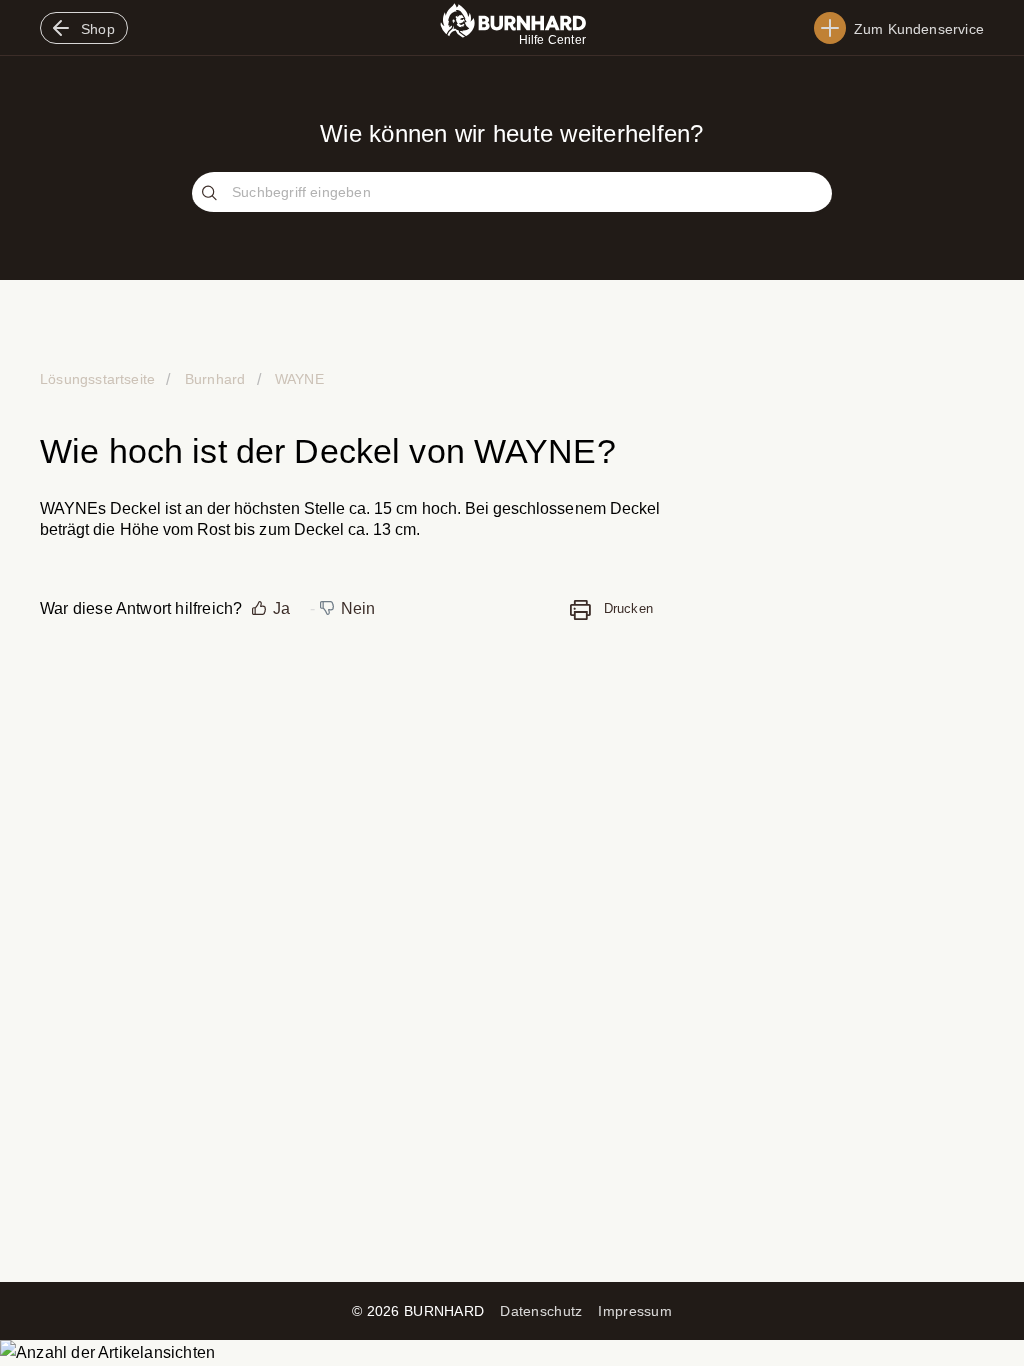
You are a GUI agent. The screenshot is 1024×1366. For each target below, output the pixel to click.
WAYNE (297, 379)
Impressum (635, 1311)
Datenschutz (541, 1311)
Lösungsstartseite (99, 379)
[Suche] (212, 194)
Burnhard (215, 379)
